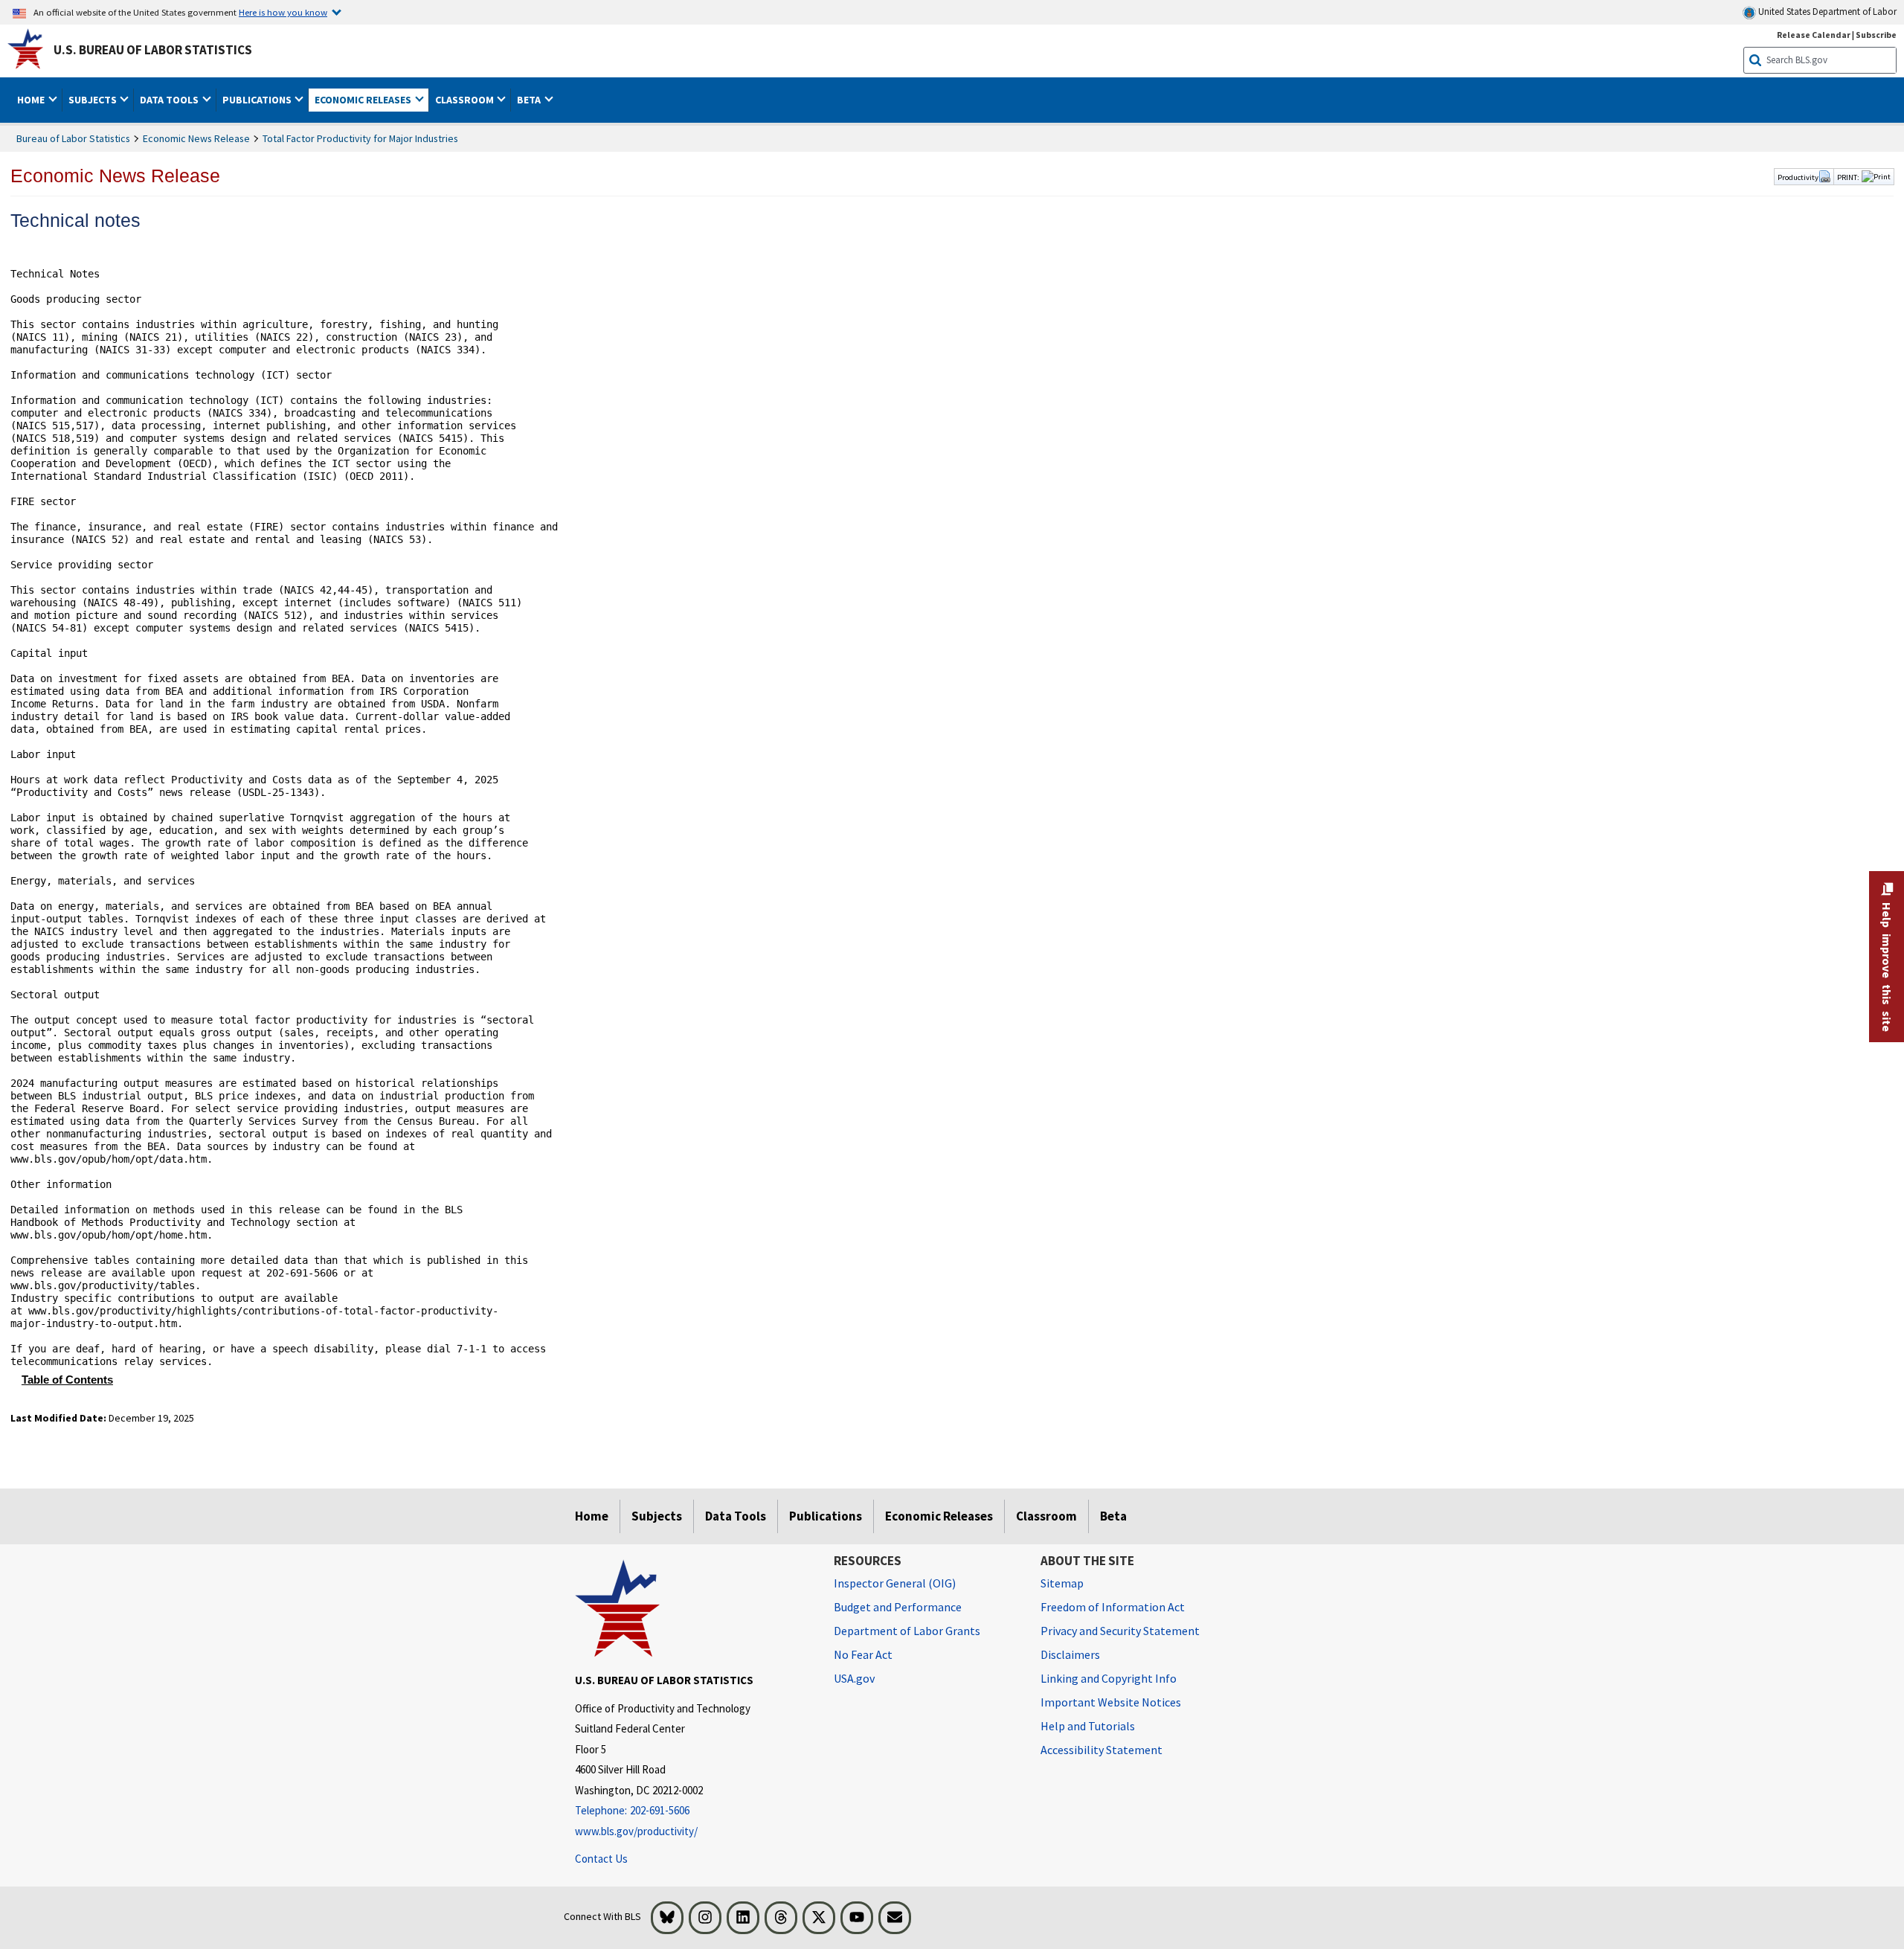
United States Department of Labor (1826, 12)
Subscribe (1876, 35)
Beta (1113, 1516)
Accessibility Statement (1101, 1750)
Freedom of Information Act (1113, 1607)
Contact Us (601, 1859)
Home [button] (32, 100)
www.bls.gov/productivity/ (636, 1831)
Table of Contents (67, 1380)
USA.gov (854, 1678)
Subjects (657, 1516)
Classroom (1046, 1516)
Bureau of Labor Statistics (73, 138)
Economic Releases (939, 1516)
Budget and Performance (898, 1607)
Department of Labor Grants (907, 1631)
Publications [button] (258, 100)
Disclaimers (1070, 1654)
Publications (826, 1516)
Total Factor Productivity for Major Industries (360, 138)
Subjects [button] (94, 100)
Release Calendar (1814, 35)
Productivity (1798, 177)
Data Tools (736, 1516)
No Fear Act (863, 1654)
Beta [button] (530, 100)
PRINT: (1848, 177)
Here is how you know (283, 12)
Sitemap (1062, 1583)
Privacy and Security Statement (1120, 1631)
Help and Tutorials (1088, 1726)
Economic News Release (196, 138)
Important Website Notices (1111, 1702)
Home (592, 1516)
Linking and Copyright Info (1109, 1678)
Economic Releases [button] (364, 100)
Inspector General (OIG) (895, 1583)
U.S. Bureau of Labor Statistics (153, 50)
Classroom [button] (466, 100)
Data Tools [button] (170, 100)
